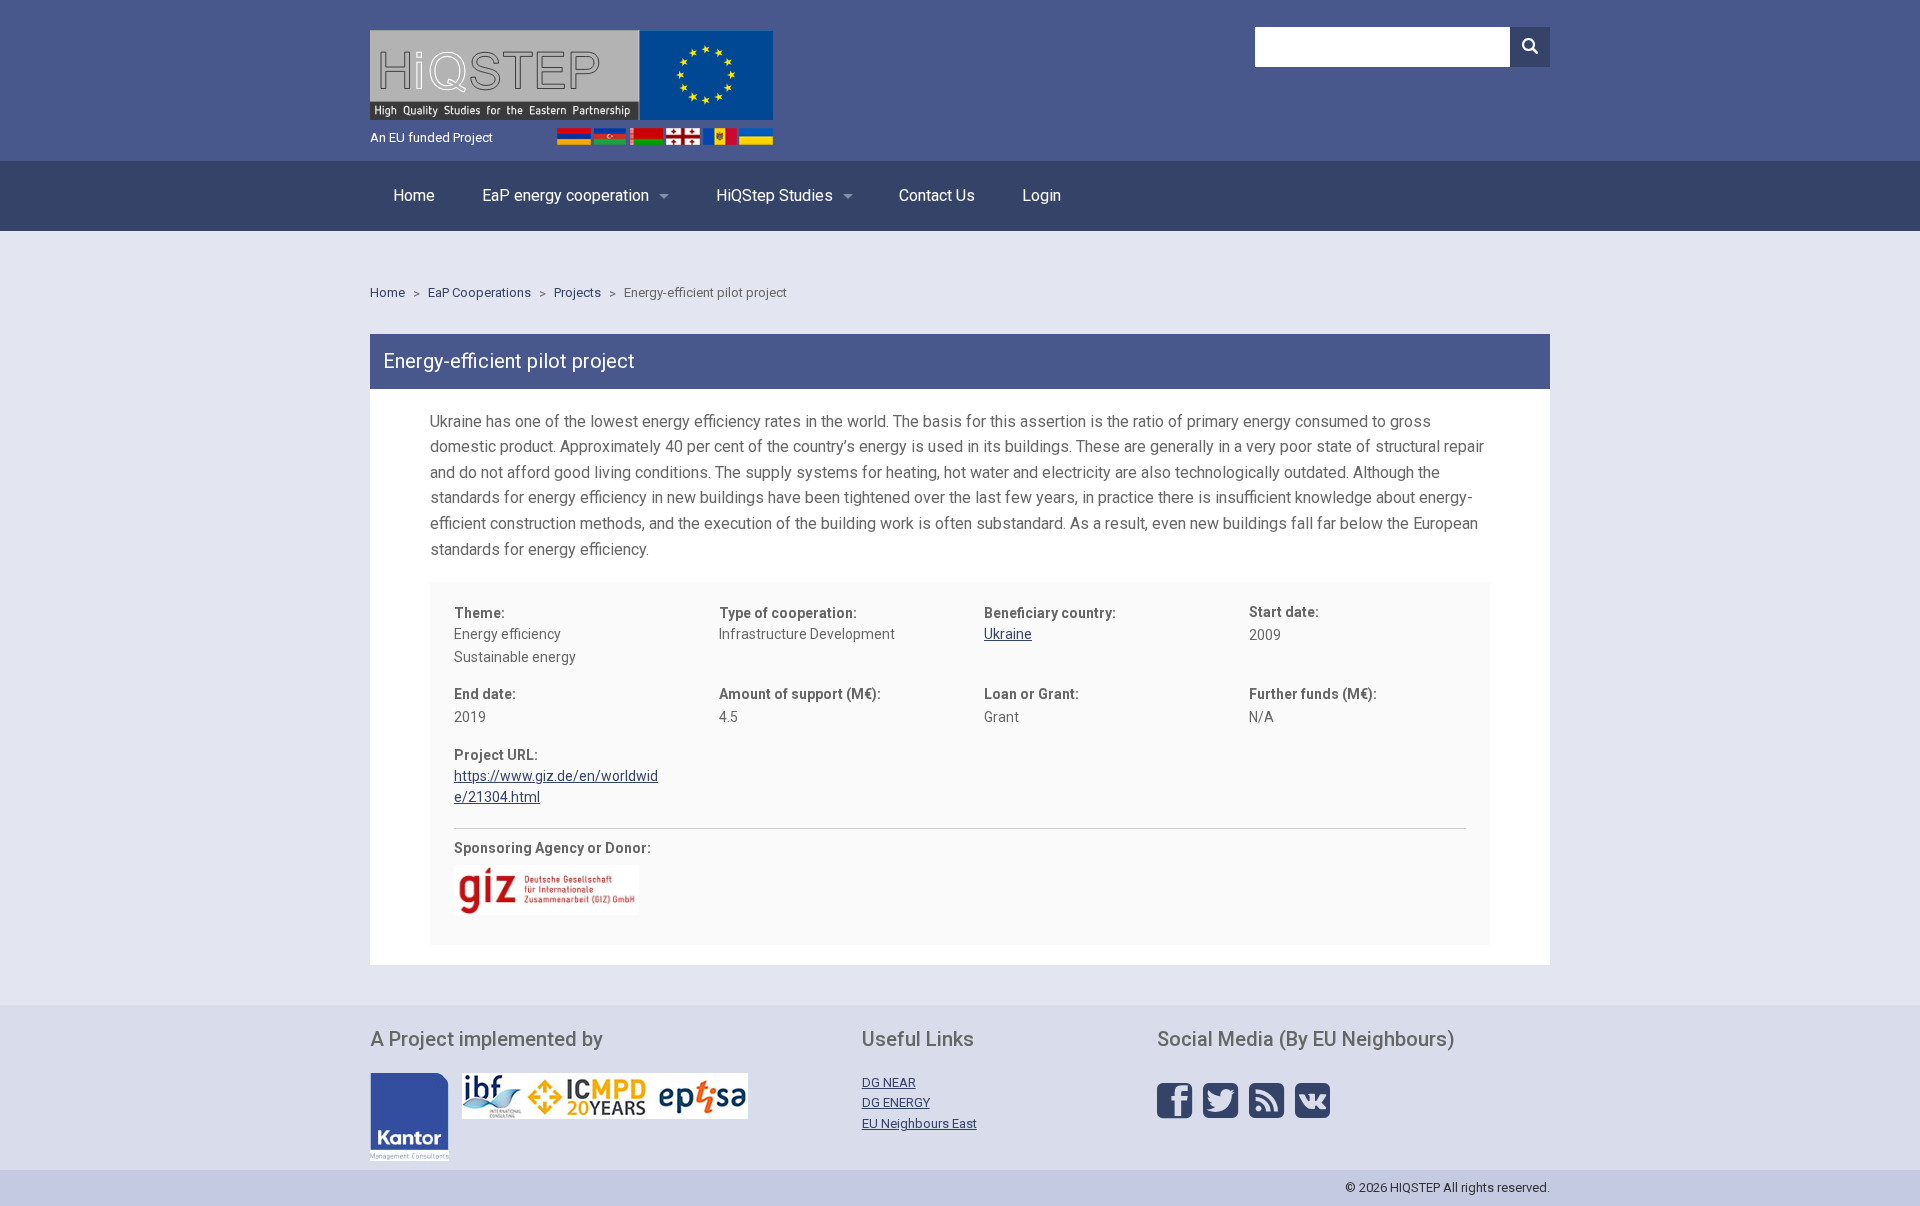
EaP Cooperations (479, 292)
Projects (577, 292)
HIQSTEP (571, 75)
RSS (1266, 1101)
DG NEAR (889, 1082)
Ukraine (1008, 634)
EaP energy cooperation (565, 195)
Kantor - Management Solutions (409, 1117)
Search (1530, 47)
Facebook (1174, 1101)
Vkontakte (1312, 1101)
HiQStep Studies (774, 195)
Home (414, 195)
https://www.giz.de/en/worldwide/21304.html (556, 786)
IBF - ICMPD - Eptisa (605, 1096)
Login (1041, 195)
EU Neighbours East (919, 1123)
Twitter (1220, 1101)
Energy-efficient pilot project (705, 292)
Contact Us (937, 195)
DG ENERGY (896, 1102)
